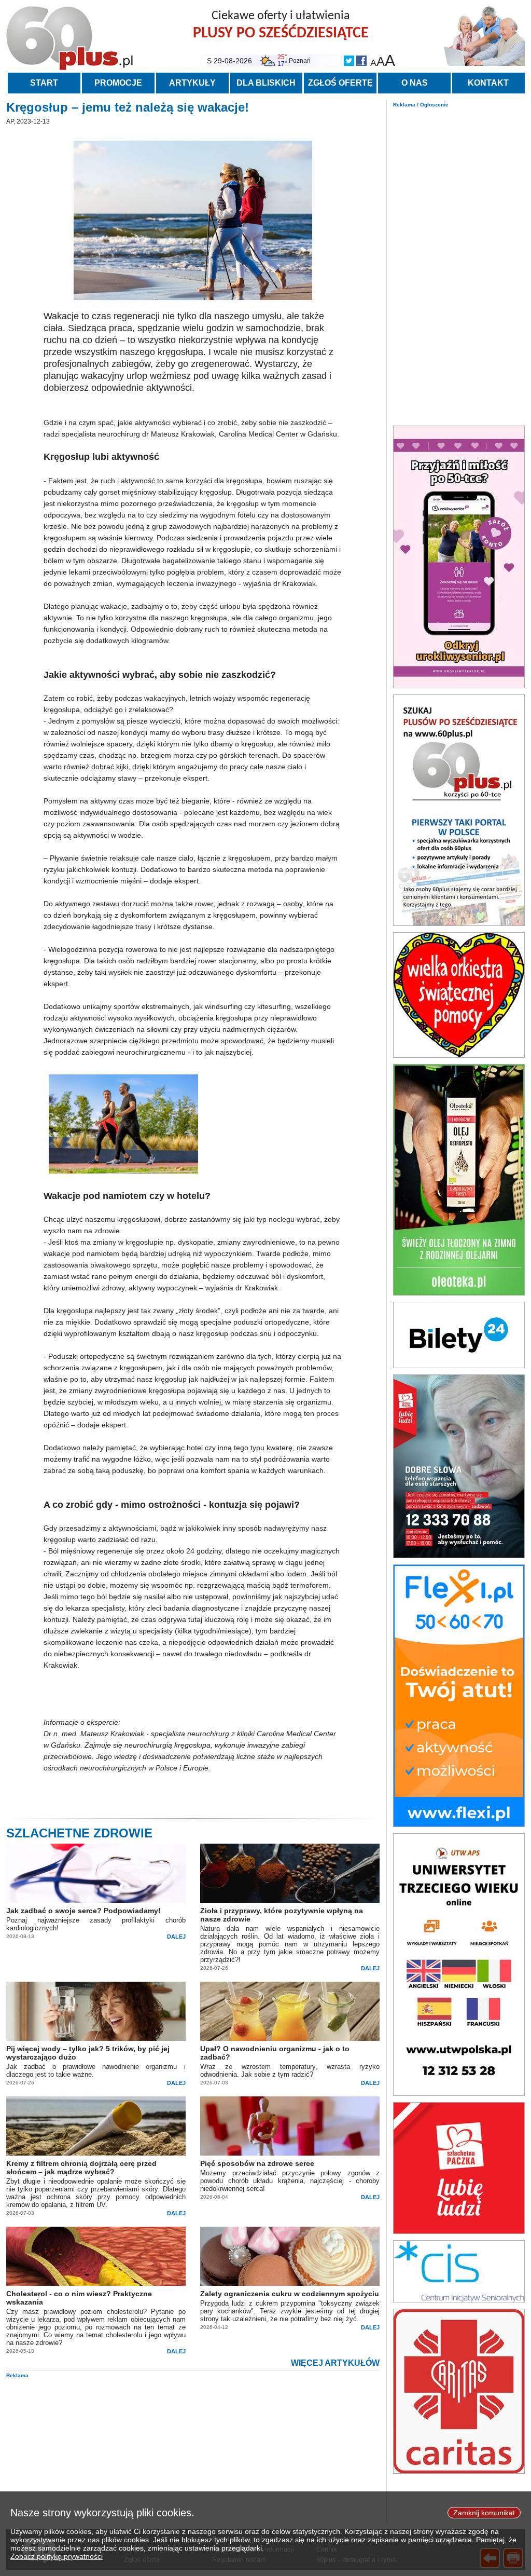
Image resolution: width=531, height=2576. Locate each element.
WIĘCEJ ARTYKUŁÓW (335, 2363)
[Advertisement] (459, 264)
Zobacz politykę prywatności (57, 2556)
